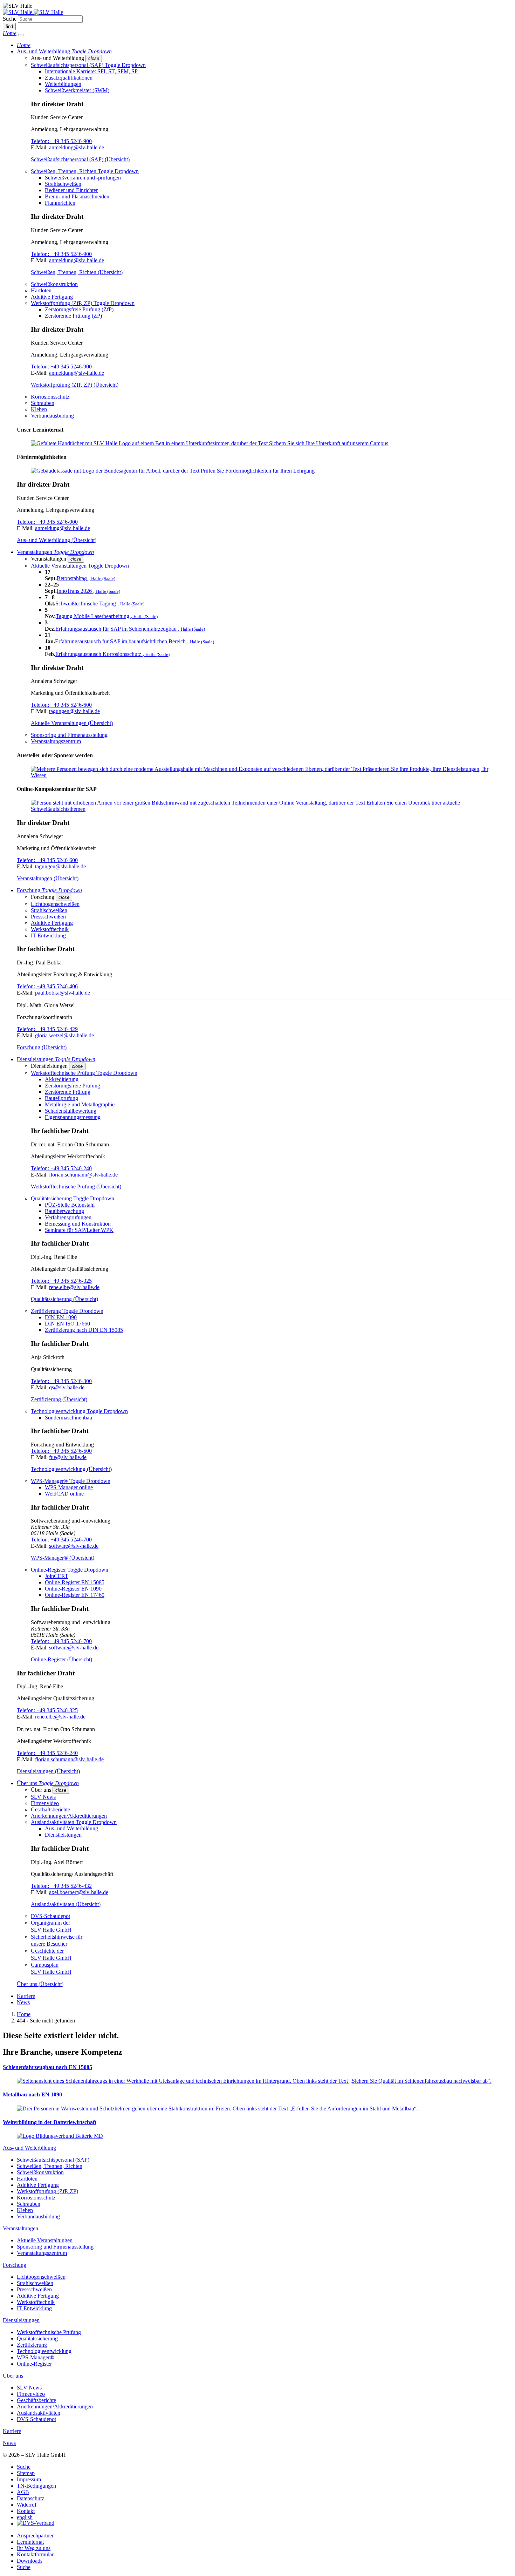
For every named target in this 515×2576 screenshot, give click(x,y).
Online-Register (34, 2364)
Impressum (29, 2479)
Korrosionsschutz (50, 397)
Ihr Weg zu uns (34, 2548)
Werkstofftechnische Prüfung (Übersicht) (76, 1187)
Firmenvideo (45, 1803)
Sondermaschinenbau (68, 1418)
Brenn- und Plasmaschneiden (77, 196)
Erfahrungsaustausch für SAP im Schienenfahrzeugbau (130, 629)
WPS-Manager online (69, 1487)
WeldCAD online (64, 1494)
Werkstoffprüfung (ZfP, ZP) (47, 2191)
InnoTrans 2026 (88, 591)
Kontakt (26, 2511)
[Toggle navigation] (21, 35)
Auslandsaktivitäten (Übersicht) (66, 1904)
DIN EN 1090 (61, 1317)
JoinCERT (57, 1576)
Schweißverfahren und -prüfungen (83, 178)
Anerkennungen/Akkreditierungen (69, 1816)
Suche (10, 19)
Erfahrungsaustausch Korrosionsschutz (112, 654)
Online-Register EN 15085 (75, 1582)
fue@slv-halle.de (68, 1457)
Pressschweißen (48, 917)
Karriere (26, 1996)
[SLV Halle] (33, 12)
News (23, 2002)
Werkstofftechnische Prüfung (49, 2332)
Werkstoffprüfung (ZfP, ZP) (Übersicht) (75, 385)
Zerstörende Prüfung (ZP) (73, 316)
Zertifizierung (32, 2345)
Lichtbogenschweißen (55, 904)
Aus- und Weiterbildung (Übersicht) (57, 540)
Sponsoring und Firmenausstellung (69, 735)
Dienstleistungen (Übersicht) (48, 1771)
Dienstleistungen (63, 1835)
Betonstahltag (86, 578)
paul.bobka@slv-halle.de (63, 993)
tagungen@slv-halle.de (74, 711)
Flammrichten (60, 203)
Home (24, 2014)
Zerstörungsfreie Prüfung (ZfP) (79, 309)
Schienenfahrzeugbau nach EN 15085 (47, 2067)
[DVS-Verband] (36, 2524)
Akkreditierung (62, 1079)
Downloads (30, 2561)
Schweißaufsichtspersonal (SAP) (53, 2160)
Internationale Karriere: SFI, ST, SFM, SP (91, 71)
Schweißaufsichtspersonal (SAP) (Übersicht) (80, 159)
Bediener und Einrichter (71, 190)
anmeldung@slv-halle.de (77, 147)
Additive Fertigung (52, 297)
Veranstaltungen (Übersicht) (48, 878)
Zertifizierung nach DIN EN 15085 (84, 1330)
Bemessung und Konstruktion (78, 1224)
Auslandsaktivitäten (39, 2413)
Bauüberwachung (64, 1211)
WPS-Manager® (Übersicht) (63, 1558)
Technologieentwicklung (44, 2351)
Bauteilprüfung (61, 1098)
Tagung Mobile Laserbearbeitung (107, 616)
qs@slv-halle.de (67, 1387)
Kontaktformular (35, 2554)
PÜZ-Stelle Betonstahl (70, 1205)
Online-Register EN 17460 (75, 1595)
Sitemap (26, 2473)
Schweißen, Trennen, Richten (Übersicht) (77, 272)
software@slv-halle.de (74, 1546)
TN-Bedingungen (36, 2486)
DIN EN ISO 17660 (67, 1324)
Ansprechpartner (35, 2536)
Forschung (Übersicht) (42, 1047)
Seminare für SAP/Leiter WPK (79, 1230)
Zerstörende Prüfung (68, 1092)
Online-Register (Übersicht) (61, 1659)
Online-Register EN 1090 (73, 1589)
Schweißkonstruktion (54, 284)
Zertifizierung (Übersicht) (59, 1399)
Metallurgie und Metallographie (80, 1104)
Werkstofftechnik (50, 929)
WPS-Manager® (35, 2357)
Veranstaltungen (20, 2228)
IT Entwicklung (48, 936)
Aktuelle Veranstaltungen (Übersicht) (72, 723)
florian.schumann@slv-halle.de (83, 1175)
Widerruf (27, 2505)
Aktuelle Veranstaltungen (45, 2240)
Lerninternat (30, 2542)
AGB (23, 2492)
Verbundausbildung (52, 416)
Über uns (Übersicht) (40, 1984)
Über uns (13, 2376)
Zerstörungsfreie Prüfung (73, 1086)
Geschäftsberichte (50, 1809)
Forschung (15, 2265)
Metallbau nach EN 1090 (32, 2094)
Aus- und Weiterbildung (71, 1828)
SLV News (43, 1797)
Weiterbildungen (63, 84)
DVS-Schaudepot (50, 1916)
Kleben (39, 409)
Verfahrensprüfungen (68, 1217)
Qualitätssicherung (37, 2338)
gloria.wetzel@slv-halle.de (64, 1035)
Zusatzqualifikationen (69, 78)
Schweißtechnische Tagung (100, 604)
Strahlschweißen (63, 184)
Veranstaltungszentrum (56, 741)
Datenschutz (30, 2498)
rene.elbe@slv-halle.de (74, 1287)
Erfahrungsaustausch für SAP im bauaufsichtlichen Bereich (135, 641)
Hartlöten (41, 290)
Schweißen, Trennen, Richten (50, 2166)
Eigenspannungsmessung (73, 1117)
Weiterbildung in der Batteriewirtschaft (50, 2122)
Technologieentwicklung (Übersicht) (71, 1469)
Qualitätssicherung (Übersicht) (64, 1299)
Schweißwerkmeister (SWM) (77, 90)
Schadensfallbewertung (71, 1111)
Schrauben (43, 403)
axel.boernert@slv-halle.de (79, 1892)
